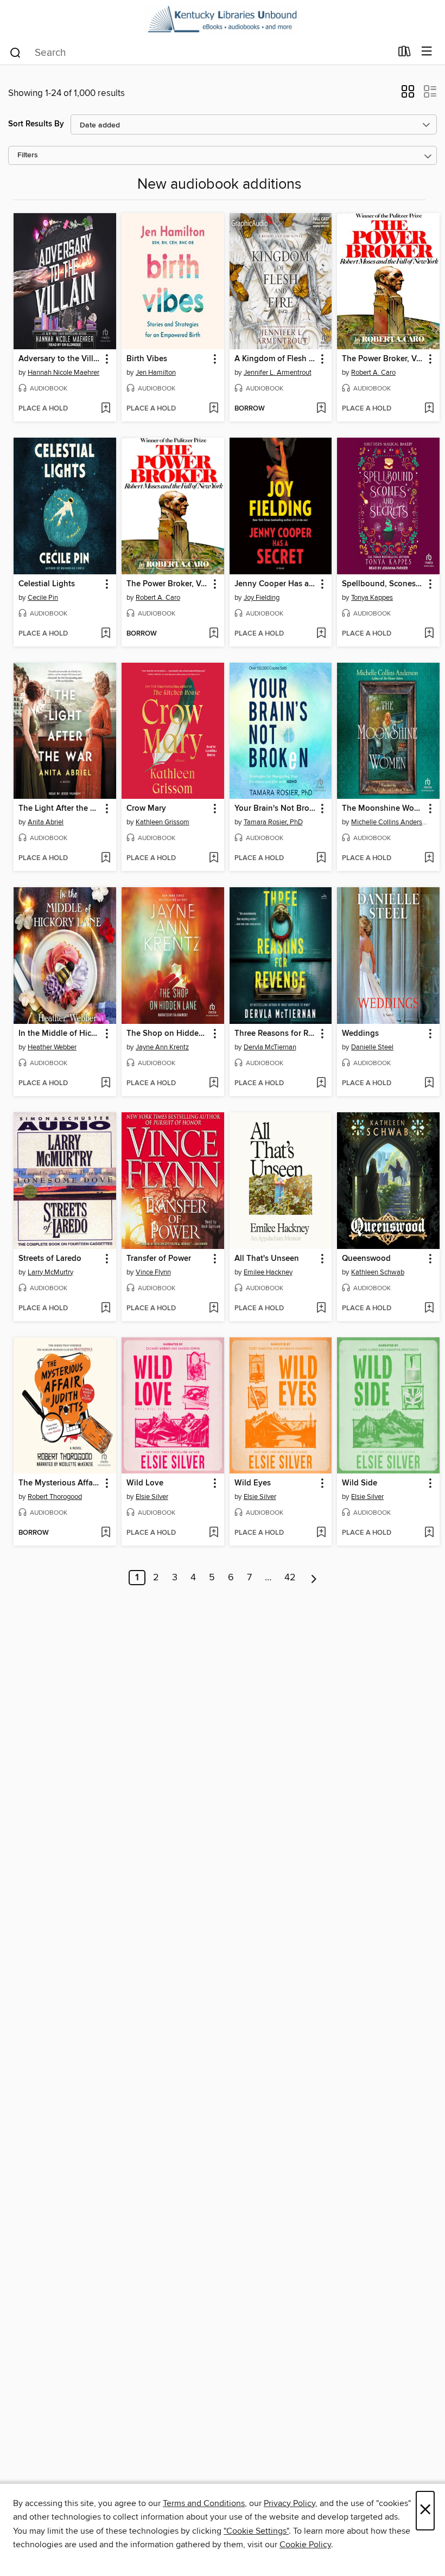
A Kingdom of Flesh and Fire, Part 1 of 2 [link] (276, 359)
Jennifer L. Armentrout (278, 373)
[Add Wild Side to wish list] (429, 1533)
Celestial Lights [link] (47, 584)
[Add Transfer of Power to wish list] (214, 1309)
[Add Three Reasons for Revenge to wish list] (321, 1084)
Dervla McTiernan (270, 1047)
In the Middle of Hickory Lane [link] (60, 1034)
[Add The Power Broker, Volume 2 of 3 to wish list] (429, 409)
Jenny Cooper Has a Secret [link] (276, 584)
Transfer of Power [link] (159, 1259)
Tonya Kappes (372, 598)
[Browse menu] (427, 52)
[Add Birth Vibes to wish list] (214, 409)
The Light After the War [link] (60, 809)
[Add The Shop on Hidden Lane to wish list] (214, 1084)
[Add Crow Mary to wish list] (214, 858)
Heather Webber (52, 1047)
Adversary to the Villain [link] (60, 359)
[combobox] (200, 53)
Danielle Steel (372, 1047)
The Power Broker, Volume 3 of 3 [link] (168, 584)
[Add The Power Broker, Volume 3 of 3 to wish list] (214, 634)
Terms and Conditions (204, 2503)
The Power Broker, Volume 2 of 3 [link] (383, 359)
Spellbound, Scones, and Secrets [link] (383, 584)
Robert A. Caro (373, 373)
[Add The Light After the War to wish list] (106, 858)
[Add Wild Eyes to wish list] (321, 1533)
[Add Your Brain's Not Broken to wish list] (321, 858)
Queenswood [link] (366, 1259)
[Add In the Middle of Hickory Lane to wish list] (106, 1084)
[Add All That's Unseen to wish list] (321, 1309)
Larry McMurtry (50, 1272)
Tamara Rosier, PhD (273, 822)
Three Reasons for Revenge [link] (276, 1034)
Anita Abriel (46, 822)
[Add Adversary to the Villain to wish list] (106, 409)
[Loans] (405, 54)
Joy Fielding (262, 598)
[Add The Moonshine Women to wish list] (429, 858)
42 (290, 1578)
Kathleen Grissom (163, 822)
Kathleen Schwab (378, 1272)
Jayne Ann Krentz (162, 1047)
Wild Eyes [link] (253, 1483)
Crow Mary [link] (146, 809)
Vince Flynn (153, 1272)
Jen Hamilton (156, 373)
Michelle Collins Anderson (390, 822)
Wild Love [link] (145, 1483)
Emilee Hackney (268, 1272)
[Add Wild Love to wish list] (214, 1533)
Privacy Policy (290, 2503)
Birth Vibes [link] (147, 359)
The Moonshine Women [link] (383, 809)
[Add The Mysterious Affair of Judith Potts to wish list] (106, 1533)
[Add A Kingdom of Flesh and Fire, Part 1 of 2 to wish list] (321, 409)
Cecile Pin (43, 598)
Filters (28, 155)
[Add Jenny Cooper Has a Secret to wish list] (321, 634)
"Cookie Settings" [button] (256, 2531)
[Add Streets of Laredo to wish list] (106, 1309)
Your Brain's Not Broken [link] (276, 809)
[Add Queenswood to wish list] (429, 1309)
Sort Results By (36, 124)
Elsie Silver (152, 1497)
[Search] (15, 52)
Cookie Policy (305, 2545)
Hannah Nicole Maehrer (63, 373)
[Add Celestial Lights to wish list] (106, 634)
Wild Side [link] (360, 1483)
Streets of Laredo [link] (50, 1259)
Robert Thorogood (55, 1497)
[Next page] (314, 1578)
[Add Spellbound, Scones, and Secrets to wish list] (429, 634)
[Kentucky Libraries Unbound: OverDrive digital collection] (223, 20)
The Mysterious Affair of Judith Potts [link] (60, 1483)
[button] (408, 95)
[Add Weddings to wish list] (429, 1084)
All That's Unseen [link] (267, 1259)
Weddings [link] (360, 1034)
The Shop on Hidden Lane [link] (168, 1034)
